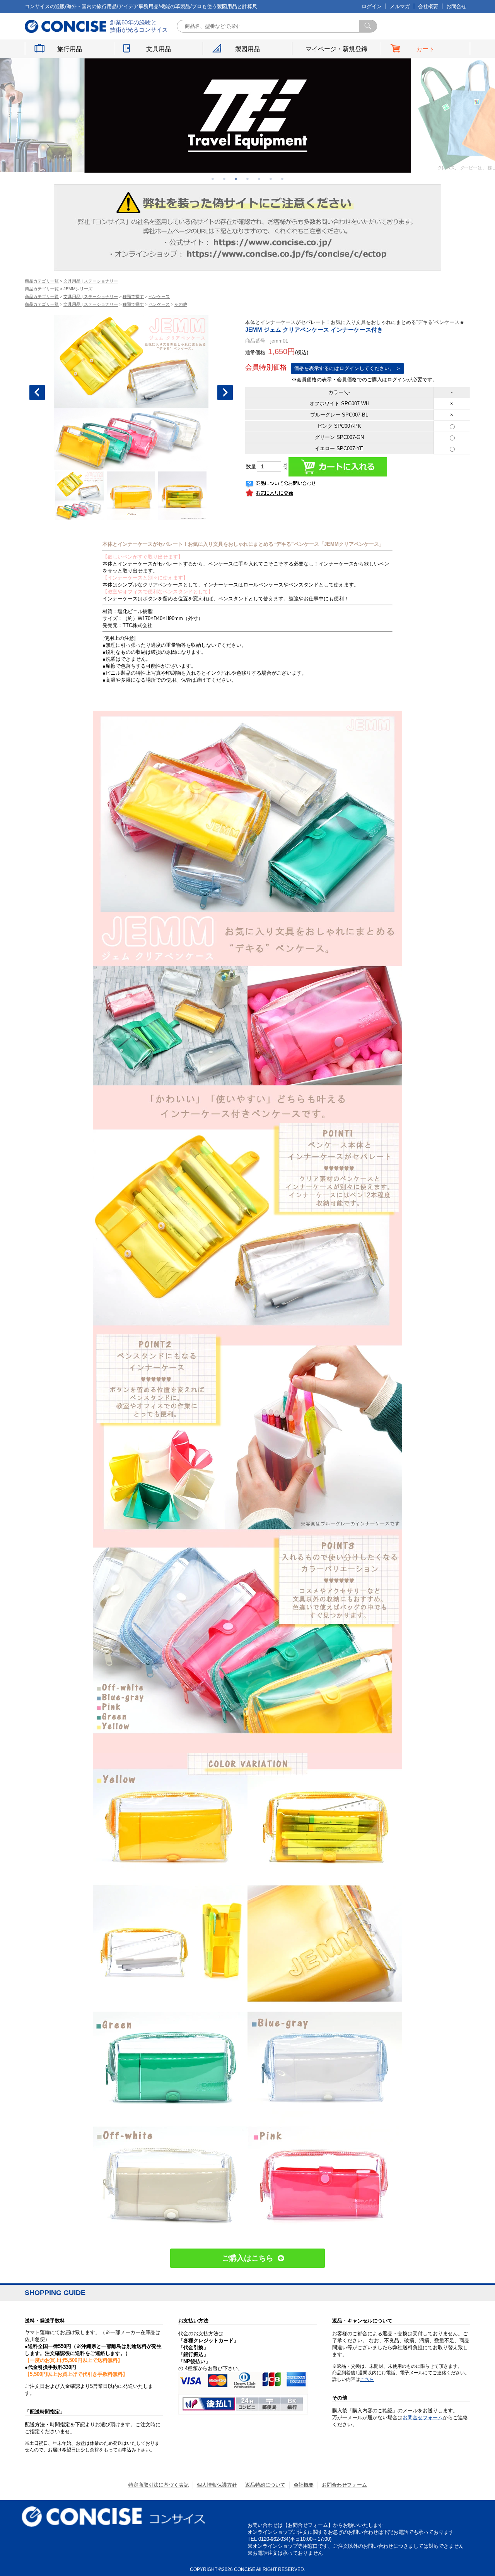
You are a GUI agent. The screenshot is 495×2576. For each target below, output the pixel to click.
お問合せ (456, 6)
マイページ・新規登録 (336, 49)
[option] (248, 115)
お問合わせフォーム (344, 2485)
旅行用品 (70, 49)
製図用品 (247, 49)
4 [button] (247, 178)
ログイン (372, 6)
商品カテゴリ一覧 (42, 281)
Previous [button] (37, 392)
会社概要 (428, 6)
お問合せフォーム (423, 2417)
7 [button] (282, 178)
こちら (367, 2379)
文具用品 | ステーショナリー (91, 281)
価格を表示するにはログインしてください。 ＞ (347, 368)
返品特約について (265, 2485)
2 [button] (224, 178)
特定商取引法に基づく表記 (159, 2485)
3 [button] (236, 178)
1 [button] (213, 178)
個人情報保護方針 (217, 2485)
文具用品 (159, 49)
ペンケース (159, 297)
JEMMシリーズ (78, 289)
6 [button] (271, 178)
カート (425, 49)
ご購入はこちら (248, 2258)
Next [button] (225, 392)
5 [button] (259, 178)
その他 (181, 304)
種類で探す (133, 297)
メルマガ (400, 6)
